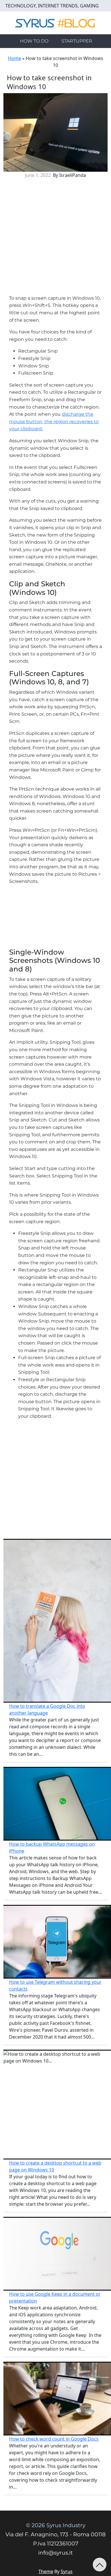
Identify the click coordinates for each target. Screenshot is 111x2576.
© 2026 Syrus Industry (56, 2525)
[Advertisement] (55, 239)
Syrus (67, 2571)
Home (15, 58)
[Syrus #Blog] (56, 22)
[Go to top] (100, 2565)
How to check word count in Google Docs (54, 2439)
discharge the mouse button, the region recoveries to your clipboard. (54, 421)
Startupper (77, 41)
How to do (34, 41)
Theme (46, 2571)
